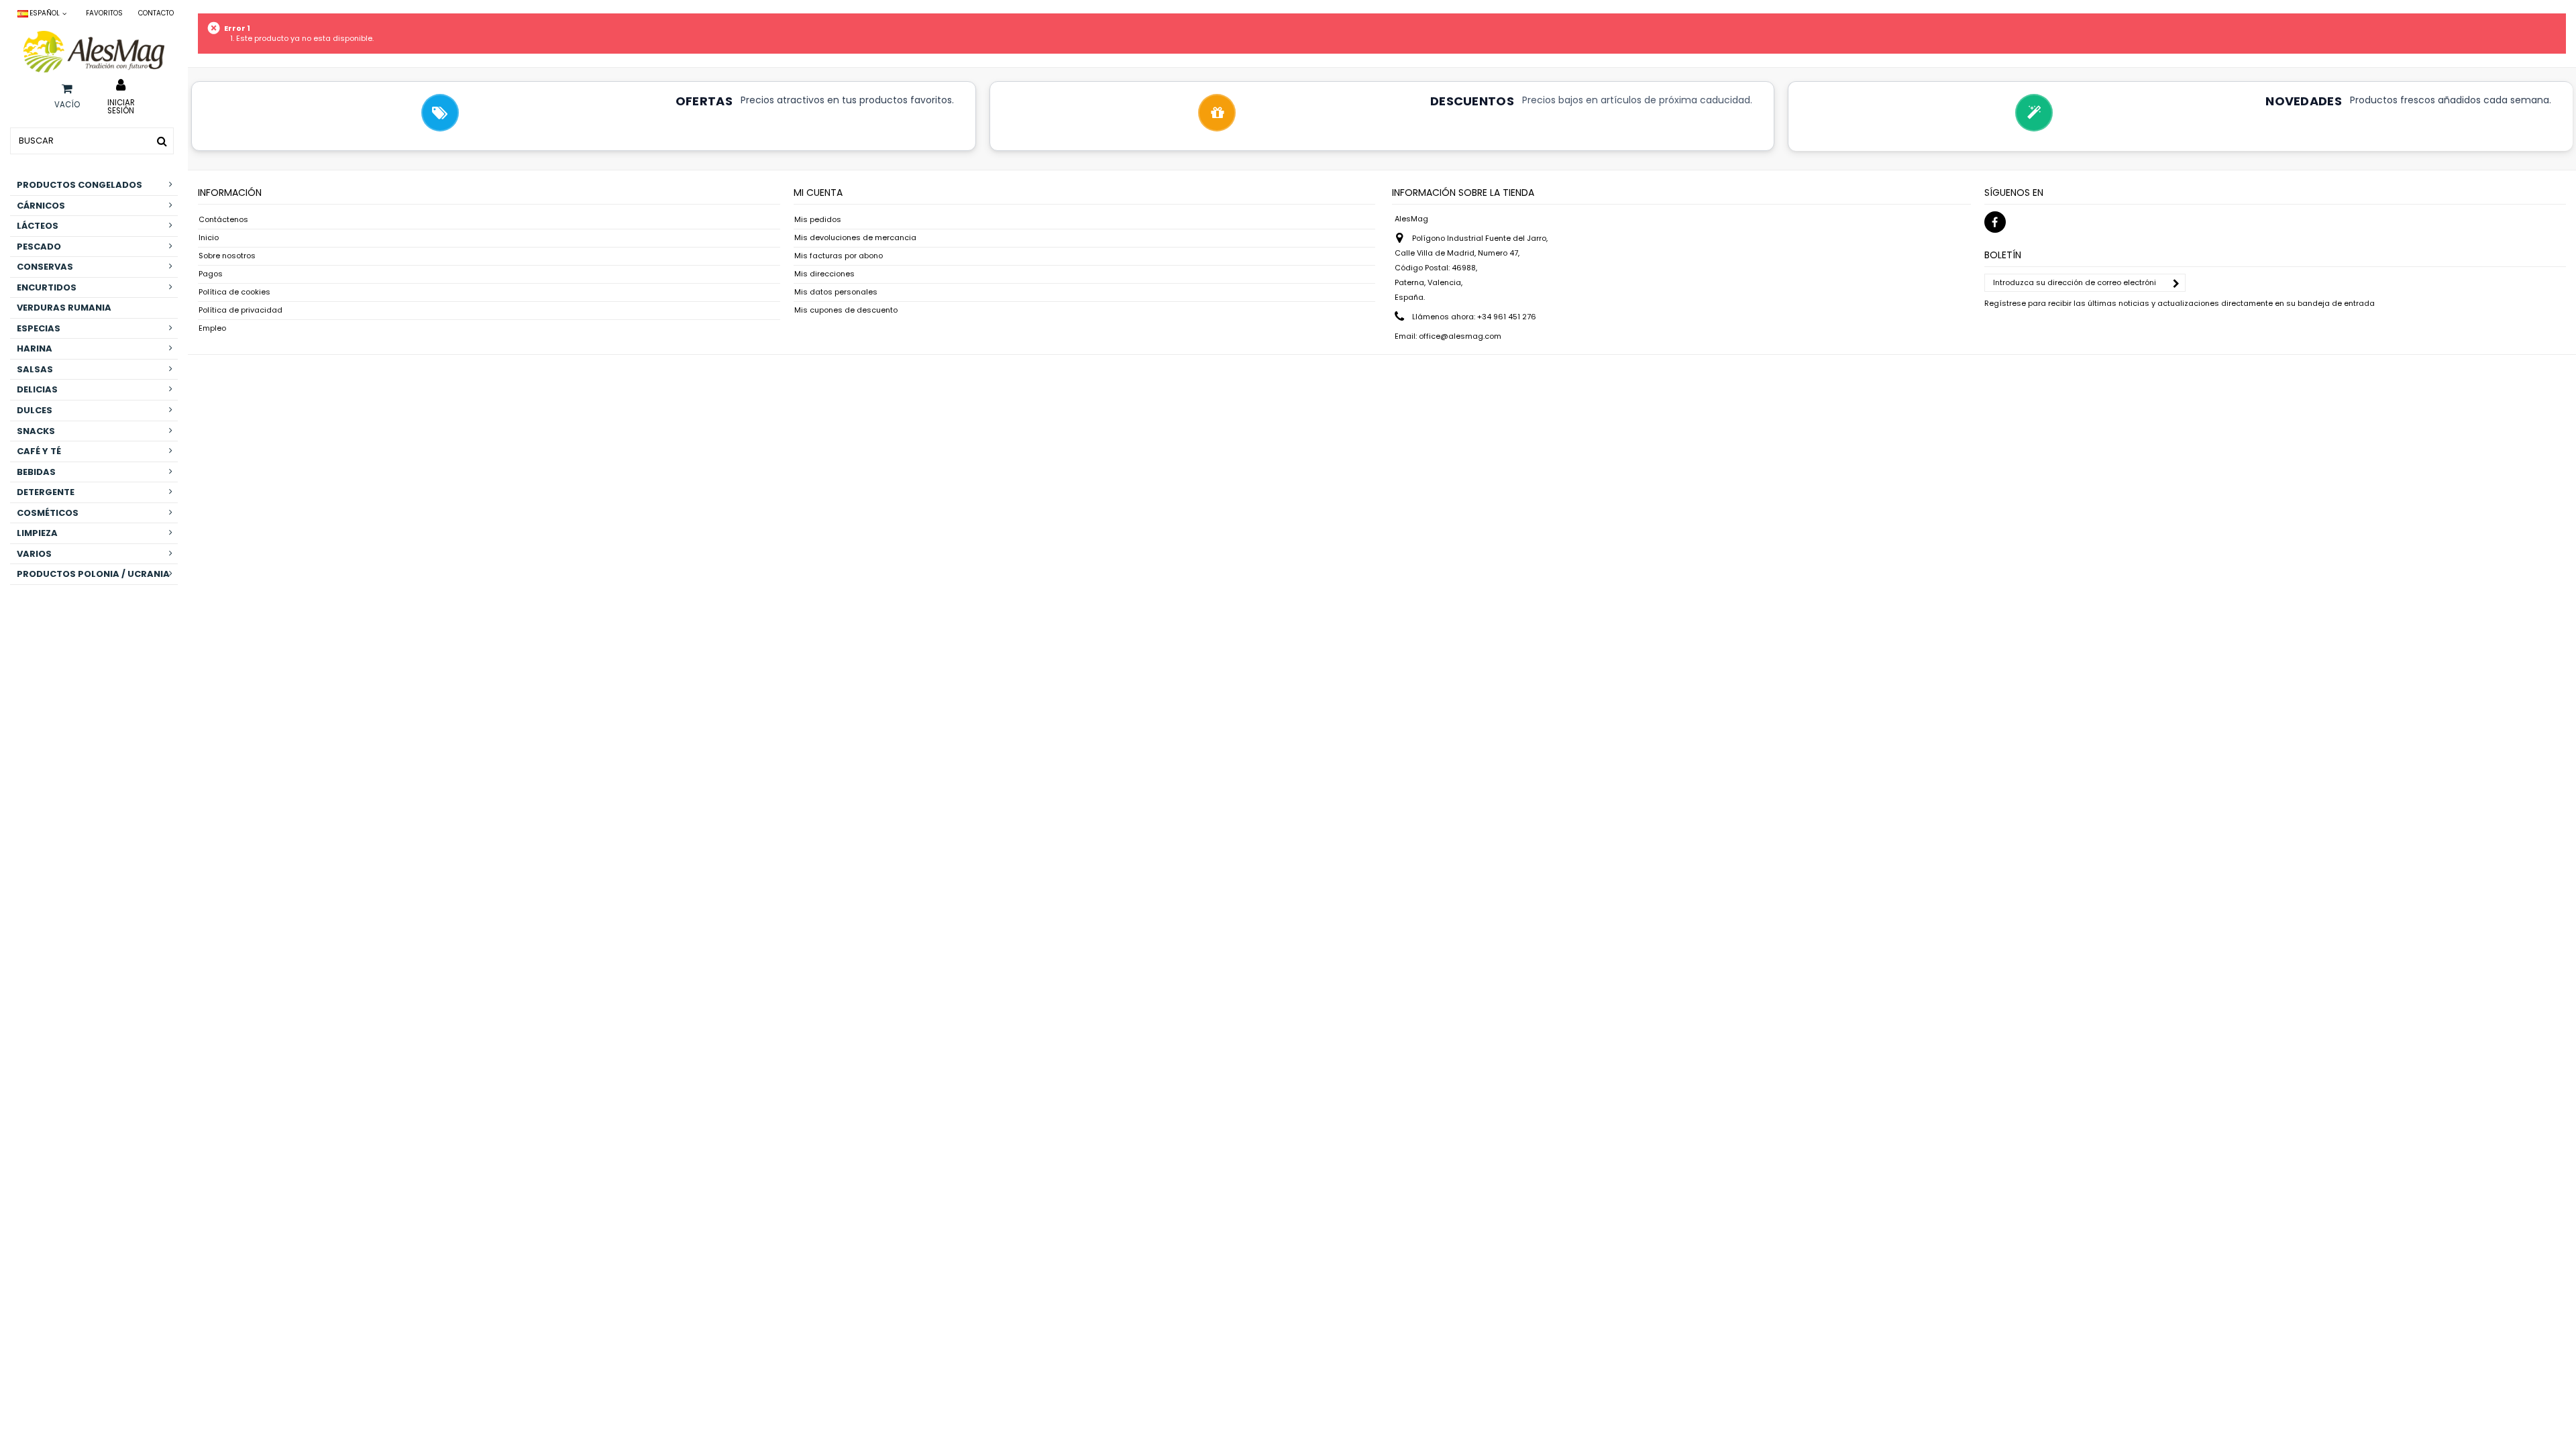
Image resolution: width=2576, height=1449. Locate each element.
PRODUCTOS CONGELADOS (79, 185)
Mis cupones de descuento (846, 310)
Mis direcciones (824, 274)
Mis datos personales (836, 292)
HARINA (35, 348)
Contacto (156, 13)
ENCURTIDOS (47, 287)
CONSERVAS (45, 267)
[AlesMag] (94, 52)
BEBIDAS (36, 472)
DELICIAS (37, 389)
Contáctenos (223, 220)
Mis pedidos (818, 220)
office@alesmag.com (1460, 336)
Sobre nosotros (227, 256)
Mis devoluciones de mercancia (855, 238)
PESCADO (39, 247)
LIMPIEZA (37, 533)
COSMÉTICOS (48, 513)
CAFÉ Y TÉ (39, 451)
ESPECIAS (39, 328)
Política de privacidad (240, 310)
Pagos (211, 274)
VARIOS (34, 554)
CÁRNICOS (41, 206)
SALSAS (35, 369)
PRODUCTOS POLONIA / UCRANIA (93, 574)
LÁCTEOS (38, 226)
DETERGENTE (46, 492)
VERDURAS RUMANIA (64, 308)
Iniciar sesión (121, 106)
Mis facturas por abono (839, 256)
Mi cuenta (818, 193)
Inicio (209, 238)
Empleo (212, 328)
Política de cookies (234, 292)
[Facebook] (1995, 222)
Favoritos (104, 13)
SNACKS (36, 431)
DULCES (35, 410)
